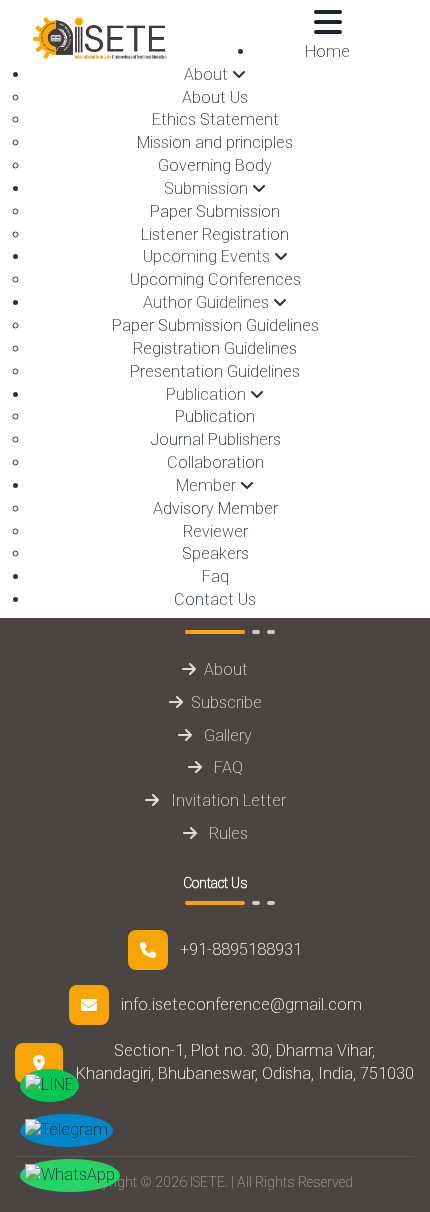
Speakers (215, 553)
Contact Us (215, 599)
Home (327, 51)
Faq (215, 576)
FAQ (226, 767)
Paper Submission (215, 211)
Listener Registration (215, 234)
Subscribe (226, 702)
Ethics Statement (215, 119)
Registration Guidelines (215, 348)
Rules (226, 833)
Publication (215, 416)
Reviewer (215, 531)
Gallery (226, 735)
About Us (215, 97)
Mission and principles (215, 142)
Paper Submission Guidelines (215, 325)
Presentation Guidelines (215, 371)
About (226, 669)
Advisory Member (215, 508)
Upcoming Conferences (215, 279)
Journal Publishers (215, 439)
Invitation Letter (226, 800)
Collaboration (215, 462)
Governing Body (215, 165)
